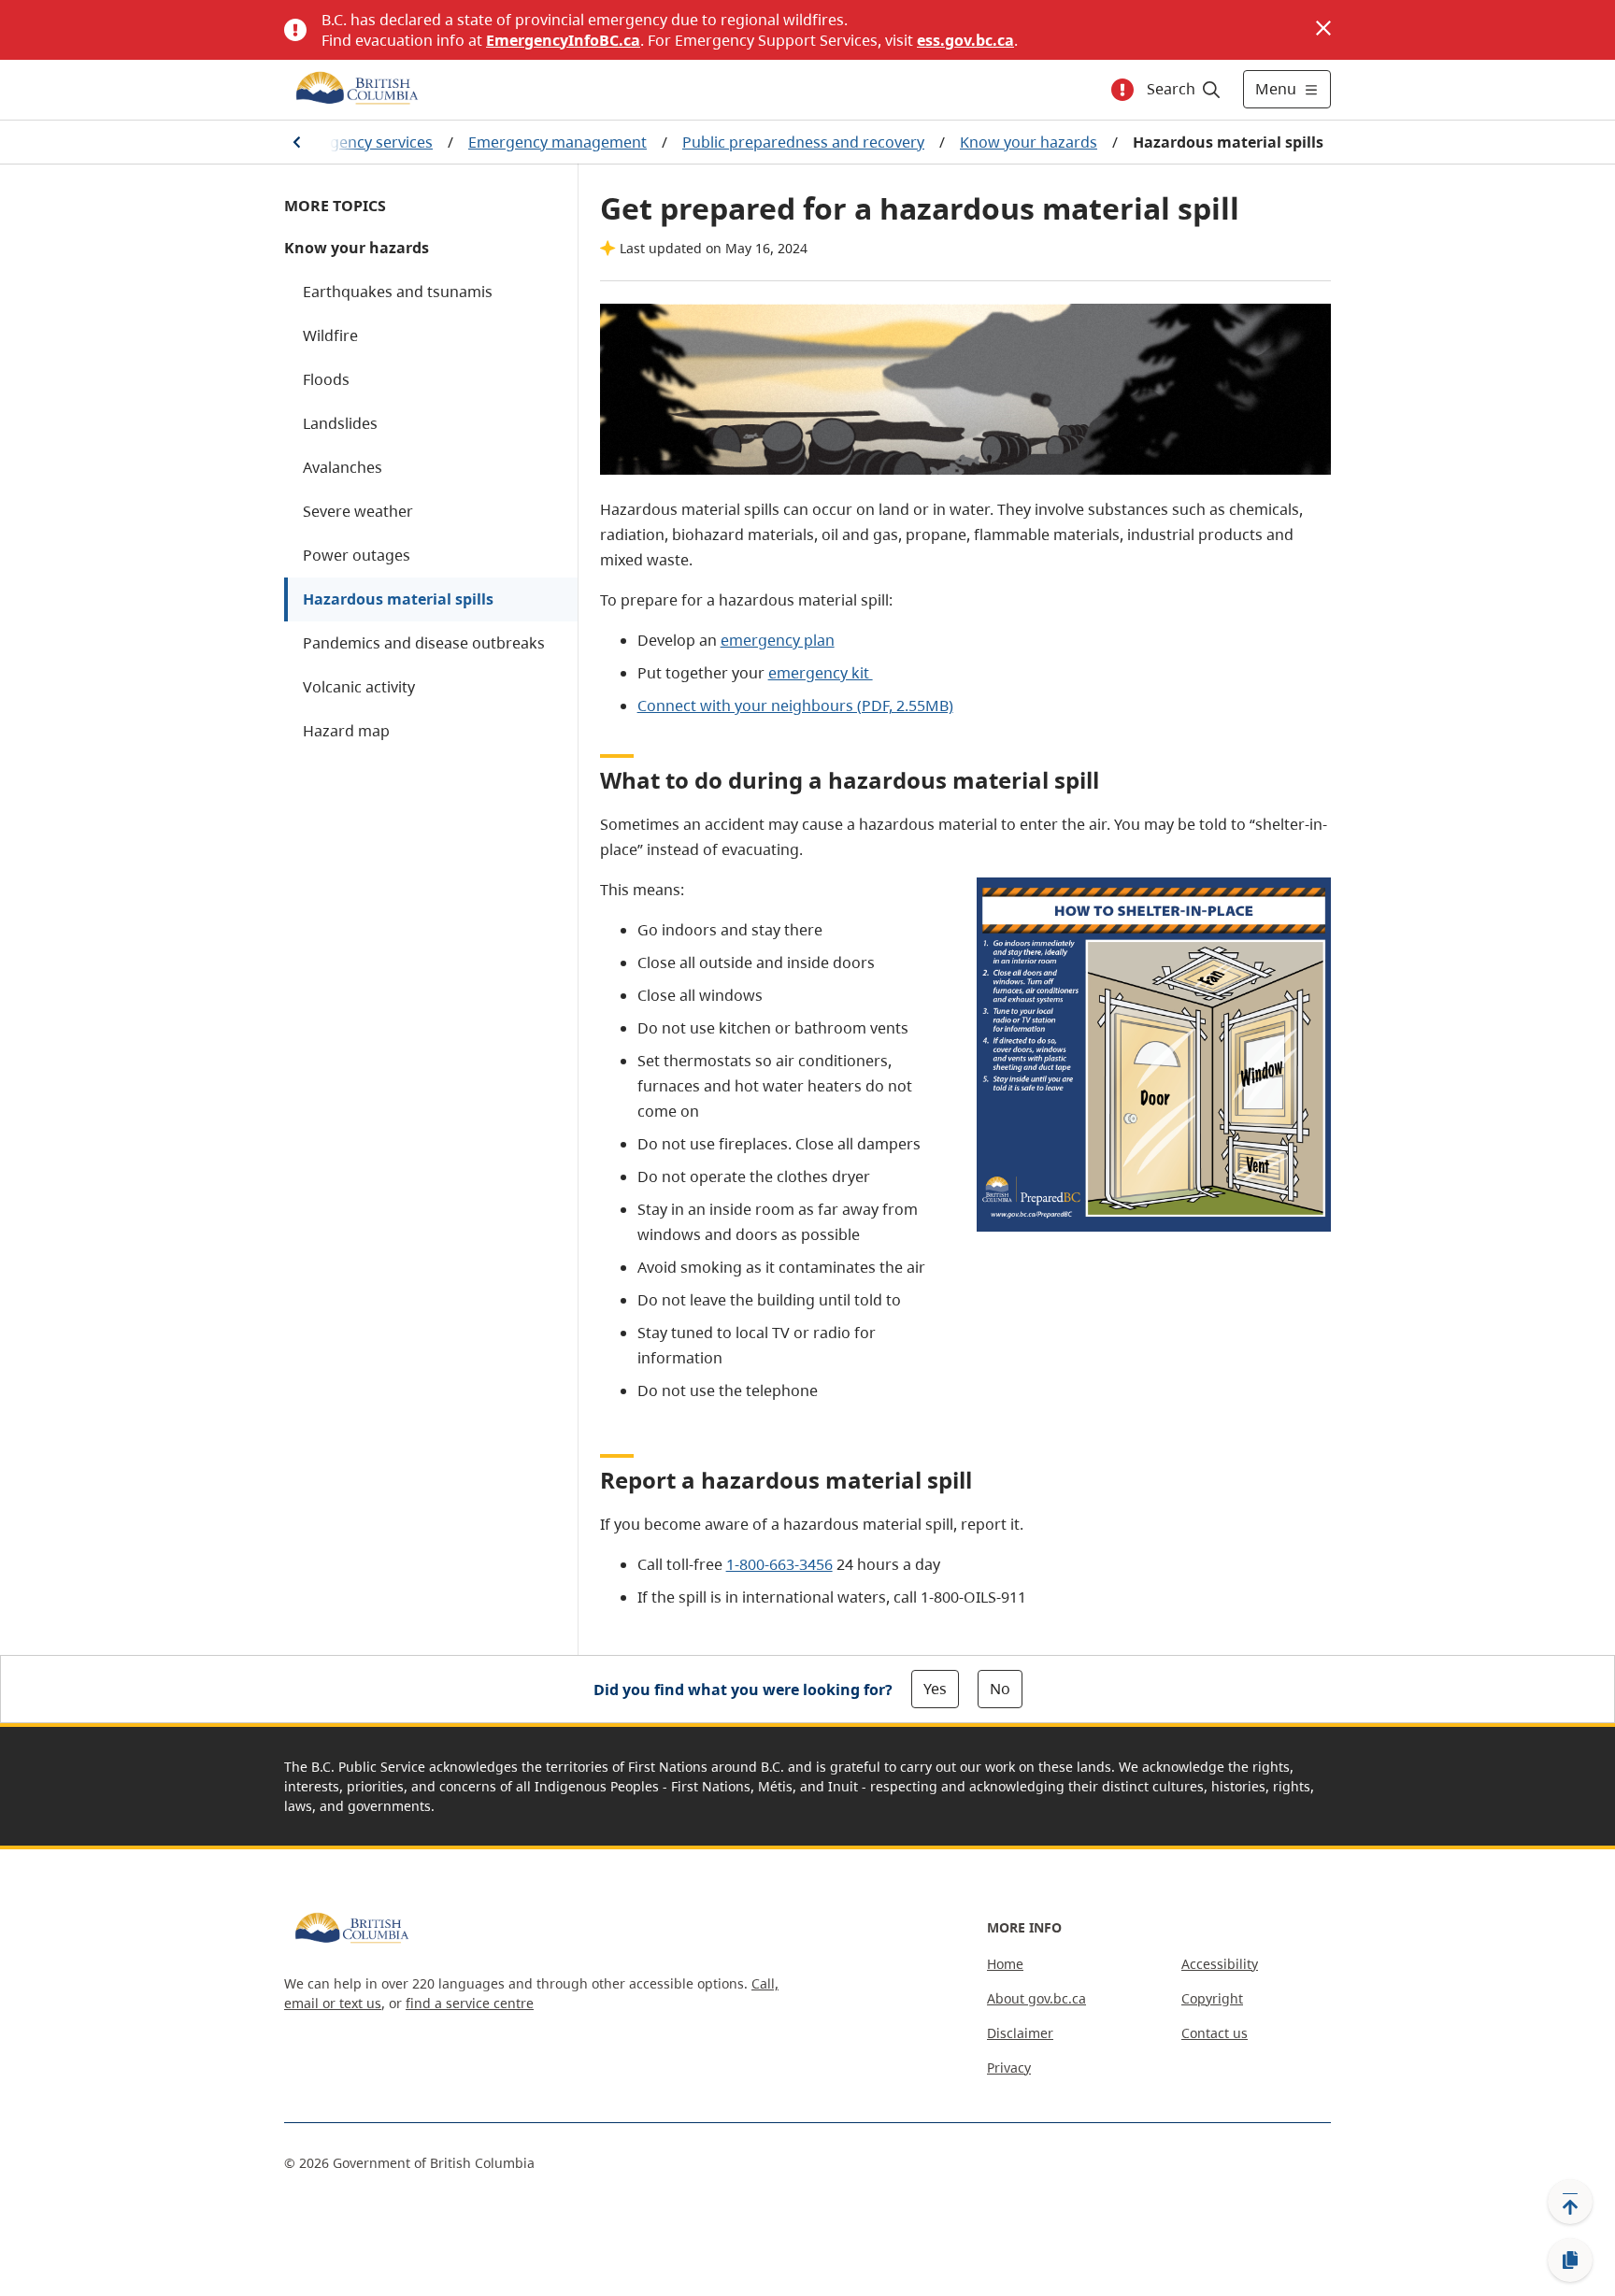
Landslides (340, 423)
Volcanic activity (359, 687)
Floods (326, 379)
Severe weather (358, 511)
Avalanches (343, 467)
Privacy (1009, 2068)
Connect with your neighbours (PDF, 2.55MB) (795, 706)
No (1000, 1689)
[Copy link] (1570, 2260)
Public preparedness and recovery (803, 142)
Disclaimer (1020, 2033)
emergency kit (821, 673)
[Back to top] (1570, 2202)
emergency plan (778, 640)
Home (1005, 1964)
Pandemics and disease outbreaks (424, 643)
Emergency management (557, 142)
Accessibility (1220, 1964)
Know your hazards (1029, 142)
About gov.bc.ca (1036, 1998)
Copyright (1212, 1998)
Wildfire (330, 335)
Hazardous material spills (398, 599)
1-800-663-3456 (779, 1564)
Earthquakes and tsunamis (398, 292)
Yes (935, 1689)
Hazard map (346, 731)
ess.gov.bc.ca (965, 40)
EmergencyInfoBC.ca (563, 40)
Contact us (1215, 2033)
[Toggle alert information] (1122, 90)
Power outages (357, 555)
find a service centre (470, 2003)
